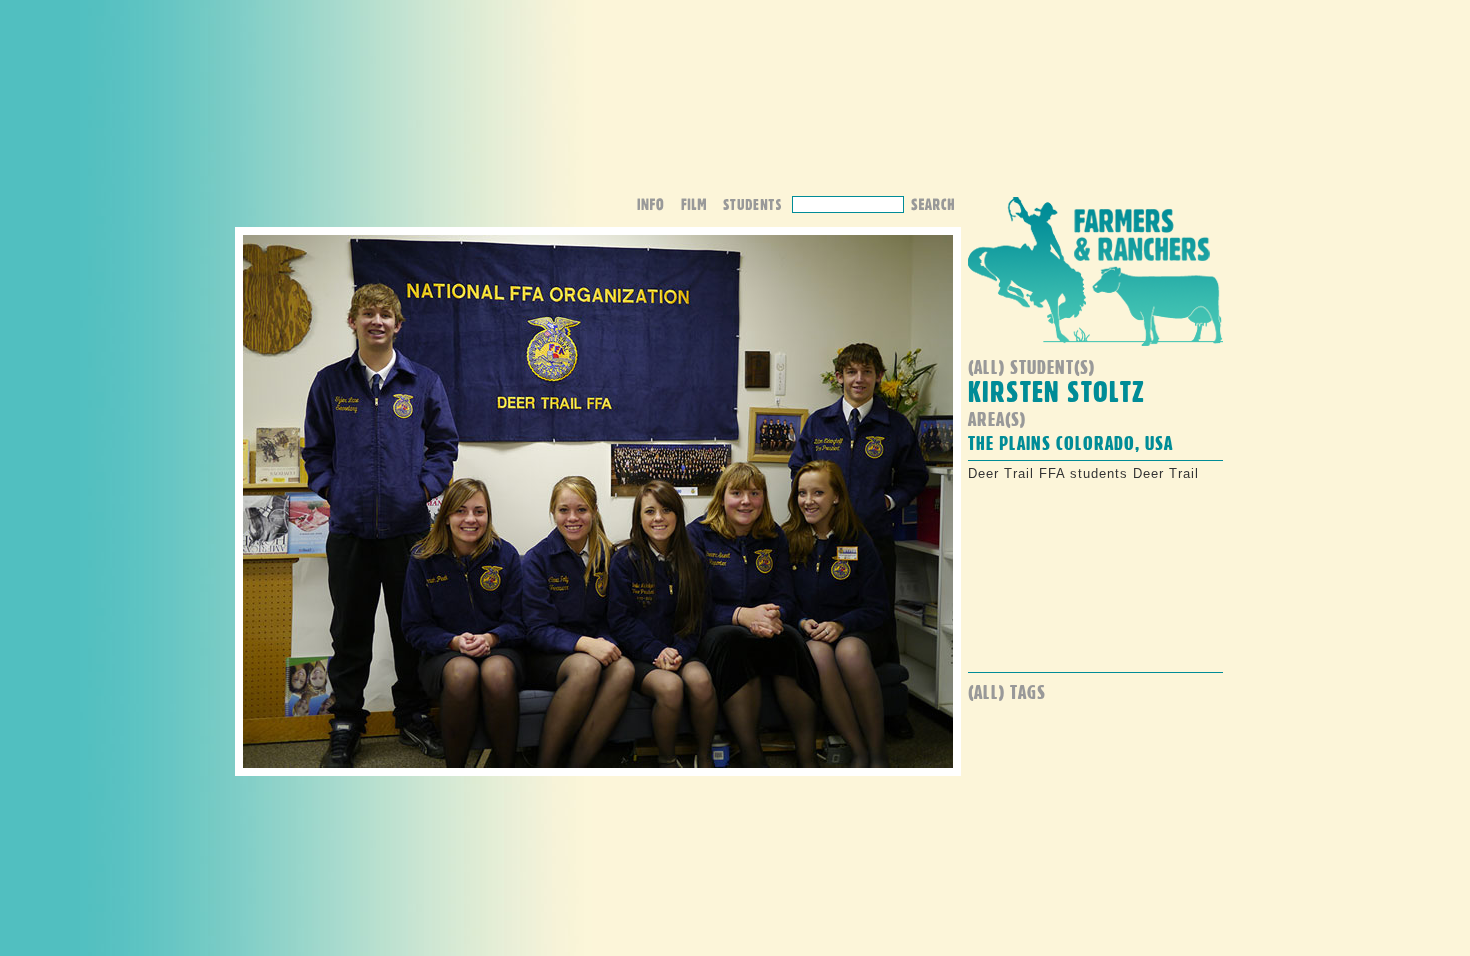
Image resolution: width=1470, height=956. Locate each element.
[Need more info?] (657, 206)
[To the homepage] (1095, 350)
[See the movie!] (700, 206)
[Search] (932, 202)
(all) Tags (1007, 691)
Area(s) (997, 418)
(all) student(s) (1031, 366)
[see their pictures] (757, 206)
